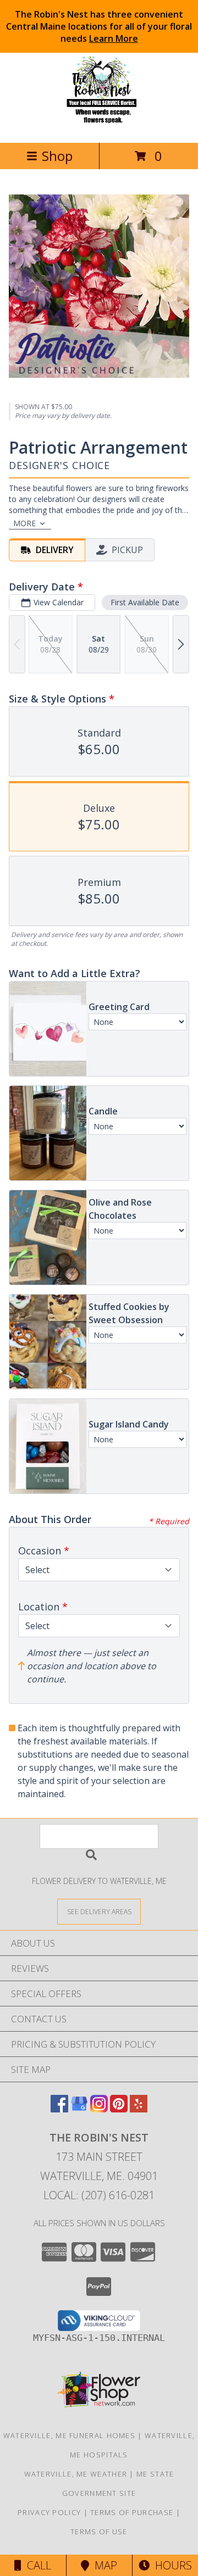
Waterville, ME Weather (76, 2474)
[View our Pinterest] (119, 2109)
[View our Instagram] (99, 2109)
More (24, 523)
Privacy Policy (49, 2512)
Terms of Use (99, 2532)
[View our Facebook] (59, 2109)
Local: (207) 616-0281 (99, 2195)
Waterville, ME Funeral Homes (69, 2435)
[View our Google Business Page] (79, 2109)
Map (103, 2565)
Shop (57, 156)
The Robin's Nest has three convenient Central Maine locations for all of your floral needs (99, 26)
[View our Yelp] (139, 2109)
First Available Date (145, 602)
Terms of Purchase (132, 2512)
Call (36, 2565)
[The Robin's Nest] (99, 127)
